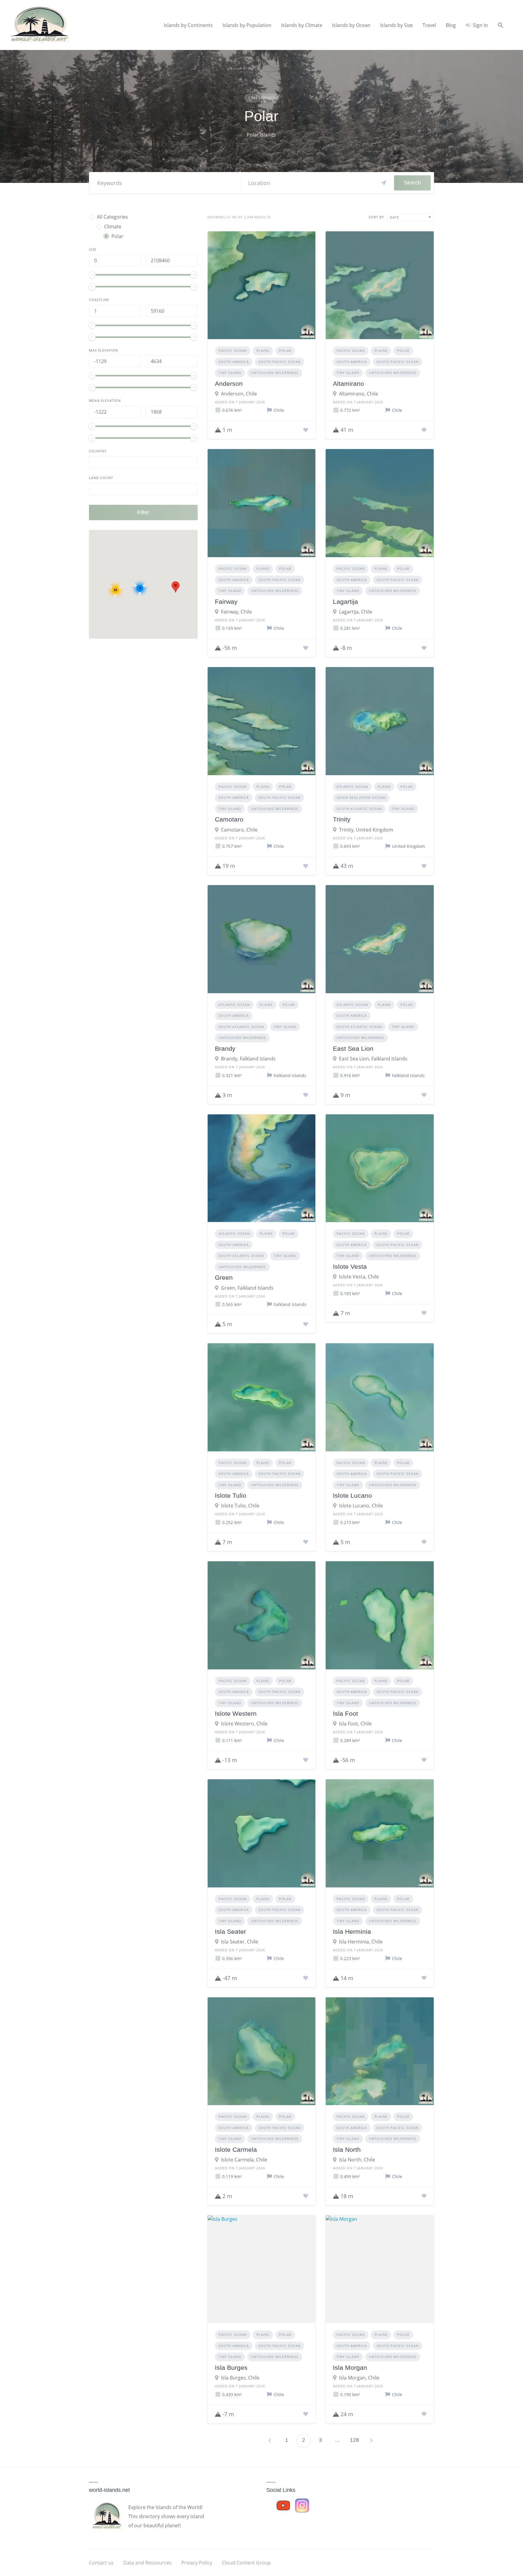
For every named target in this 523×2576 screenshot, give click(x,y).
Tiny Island (230, 373)
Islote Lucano (352, 1495)
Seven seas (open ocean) (361, 797)
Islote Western (236, 1713)
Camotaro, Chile (239, 830)
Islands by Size (396, 25)
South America (234, 362)
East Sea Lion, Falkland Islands (373, 1059)
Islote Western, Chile (244, 1724)
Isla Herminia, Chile (361, 1942)
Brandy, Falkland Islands (248, 1059)
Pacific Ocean (233, 351)
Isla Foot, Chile (355, 1724)
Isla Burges (231, 2368)
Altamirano (349, 384)
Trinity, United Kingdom (366, 830)
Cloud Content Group (246, 2563)
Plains (263, 351)
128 (354, 2440)
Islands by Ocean (351, 25)
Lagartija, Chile (356, 612)
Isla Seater (230, 1931)
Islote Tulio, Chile (240, 1506)
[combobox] (410, 217)
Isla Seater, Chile (240, 1942)
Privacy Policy (197, 2563)
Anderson (229, 384)
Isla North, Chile (357, 2160)
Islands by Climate (302, 25)
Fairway (226, 602)
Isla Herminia (352, 1931)
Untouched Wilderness (275, 373)
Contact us (101, 2563)
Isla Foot (345, 1713)
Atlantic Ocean (352, 787)
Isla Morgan (350, 2368)
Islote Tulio (231, 1495)
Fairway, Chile (236, 612)
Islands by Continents (188, 25)
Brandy (225, 1048)
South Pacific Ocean (280, 362)
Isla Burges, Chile (240, 2378)
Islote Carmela (236, 2149)
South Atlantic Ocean (359, 809)
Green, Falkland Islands (247, 1288)
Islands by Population (247, 25)
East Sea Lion (353, 1048)
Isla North (347, 2149)
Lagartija (345, 602)
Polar (285, 351)
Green (224, 1277)
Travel (429, 25)
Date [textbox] (395, 217)
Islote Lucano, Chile (361, 1506)
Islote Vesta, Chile (359, 1277)
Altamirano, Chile (359, 394)
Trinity (342, 819)
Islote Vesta (350, 1267)
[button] (501, 25)
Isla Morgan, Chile (359, 2378)
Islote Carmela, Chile (244, 2160)
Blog (451, 25)
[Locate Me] (384, 183)
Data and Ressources (147, 2563)
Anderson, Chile (239, 394)
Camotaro (229, 819)
